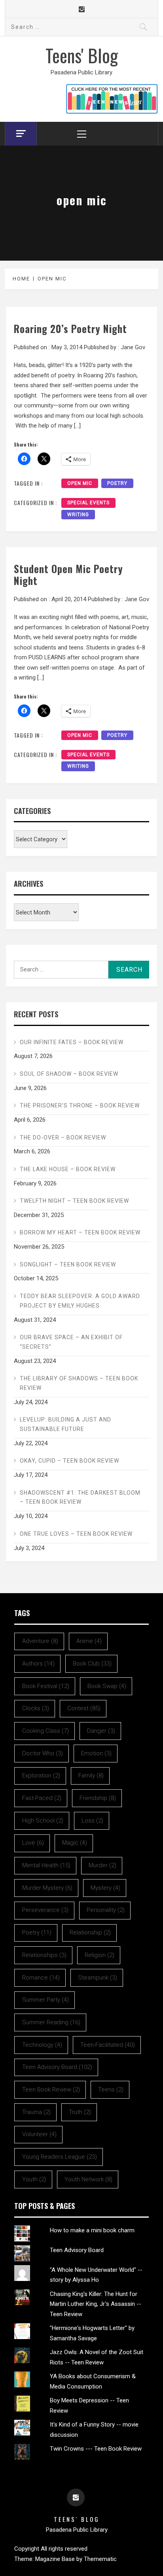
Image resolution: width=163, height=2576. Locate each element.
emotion (96, 1753)
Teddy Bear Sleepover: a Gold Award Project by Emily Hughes (80, 1301)
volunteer (39, 2134)
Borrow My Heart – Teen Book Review (80, 1232)
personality (106, 1910)
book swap (107, 1686)
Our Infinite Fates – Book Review (72, 1042)
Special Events (88, 503)
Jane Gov (133, 347)
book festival (46, 1686)
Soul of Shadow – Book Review (69, 1074)
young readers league (60, 2157)
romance (41, 1978)
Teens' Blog (82, 55)
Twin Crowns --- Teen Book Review (96, 2449)
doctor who (43, 1753)
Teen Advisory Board (77, 2250)
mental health (46, 1865)
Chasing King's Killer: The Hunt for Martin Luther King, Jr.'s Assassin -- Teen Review (96, 2304)
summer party (45, 2000)
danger (101, 1731)
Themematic (100, 2559)
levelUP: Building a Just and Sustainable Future (65, 1424)
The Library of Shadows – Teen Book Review (79, 1383)
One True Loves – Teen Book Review (76, 1534)
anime (89, 1641)
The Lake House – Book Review (68, 1169)
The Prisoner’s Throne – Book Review (80, 1105)
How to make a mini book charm (92, 2230)
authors (38, 1664)
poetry (117, 483)
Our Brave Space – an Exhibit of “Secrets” (71, 1342)
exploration (41, 1775)
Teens (111, 2090)
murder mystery (47, 1888)
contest (84, 1708)
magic (75, 1843)
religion (100, 1955)
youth (34, 2179)
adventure (40, 1641)
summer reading (51, 2022)
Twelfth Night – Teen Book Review (74, 1201)
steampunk (98, 1978)
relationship (90, 1932)
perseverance (45, 1910)
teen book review (51, 2090)
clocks (36, 1708)
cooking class (45, 1731)
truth (80, 2112)
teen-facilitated (108, 2045)
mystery (105, 1888)
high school (43, 1821)
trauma (36, 2112)
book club (92, 1664)
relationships (44, 1955)
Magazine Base (56, 2559)
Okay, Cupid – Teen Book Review (69, 1461)
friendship (98, 1798)
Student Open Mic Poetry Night (68, 574)
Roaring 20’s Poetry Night (70, 328)
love (33, 1843)
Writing (78, 515)
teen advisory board (57, 2067)
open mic (80, 483)
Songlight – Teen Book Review (68, 1264)
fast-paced (42, 1798)
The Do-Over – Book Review (63, 1138)
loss (92, 1821)
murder (102, 1865)
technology (42, 2045)
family (91, 1775)
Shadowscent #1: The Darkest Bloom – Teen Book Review (80, 1497)
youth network (88, 2179)
